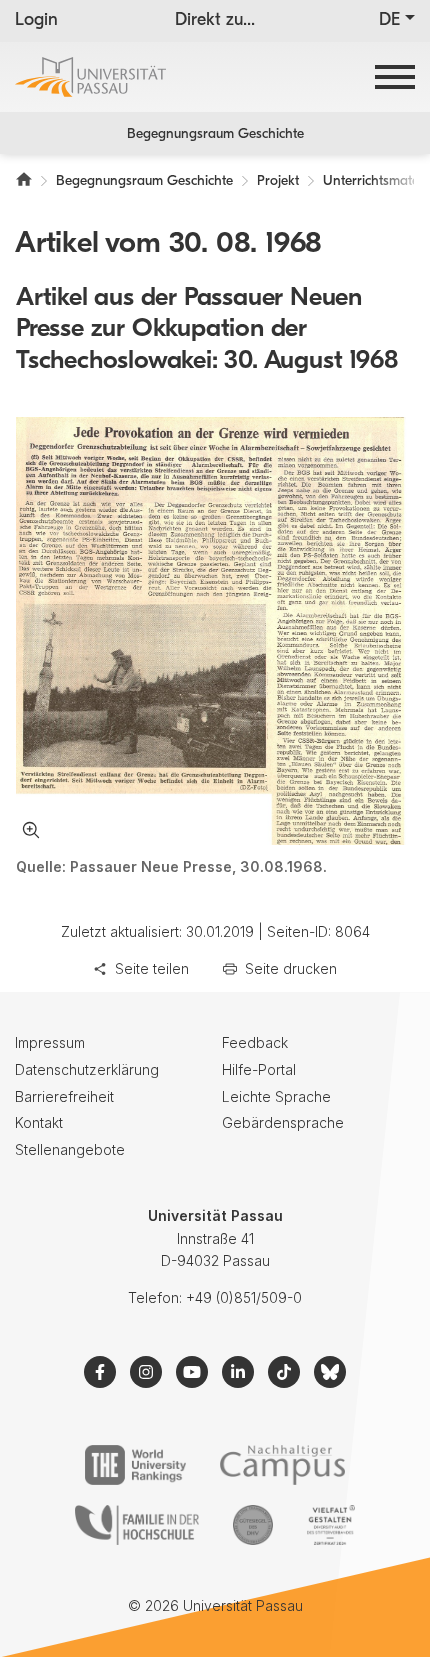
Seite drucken (291, 968)
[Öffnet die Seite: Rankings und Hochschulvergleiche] (135, 1465)
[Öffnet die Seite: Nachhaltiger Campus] (282, 1465)
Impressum (50, 1042)
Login (36, 21)
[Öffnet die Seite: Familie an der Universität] (137, 1525)
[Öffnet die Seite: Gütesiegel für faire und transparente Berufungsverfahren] (253, 1525)
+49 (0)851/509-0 (244, 1297)
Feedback (255, 1042)
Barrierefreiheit (64, 1096)
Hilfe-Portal (259, 1069)
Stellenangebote (70, 1149)
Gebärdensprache (283, 1122)
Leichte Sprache (276, 1096)
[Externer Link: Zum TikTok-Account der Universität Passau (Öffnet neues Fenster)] (284, 1372)
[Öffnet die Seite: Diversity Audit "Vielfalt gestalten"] (330, 1525)
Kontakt (39, 1122)
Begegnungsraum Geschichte (215, 134)
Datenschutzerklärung (87, 1069)
